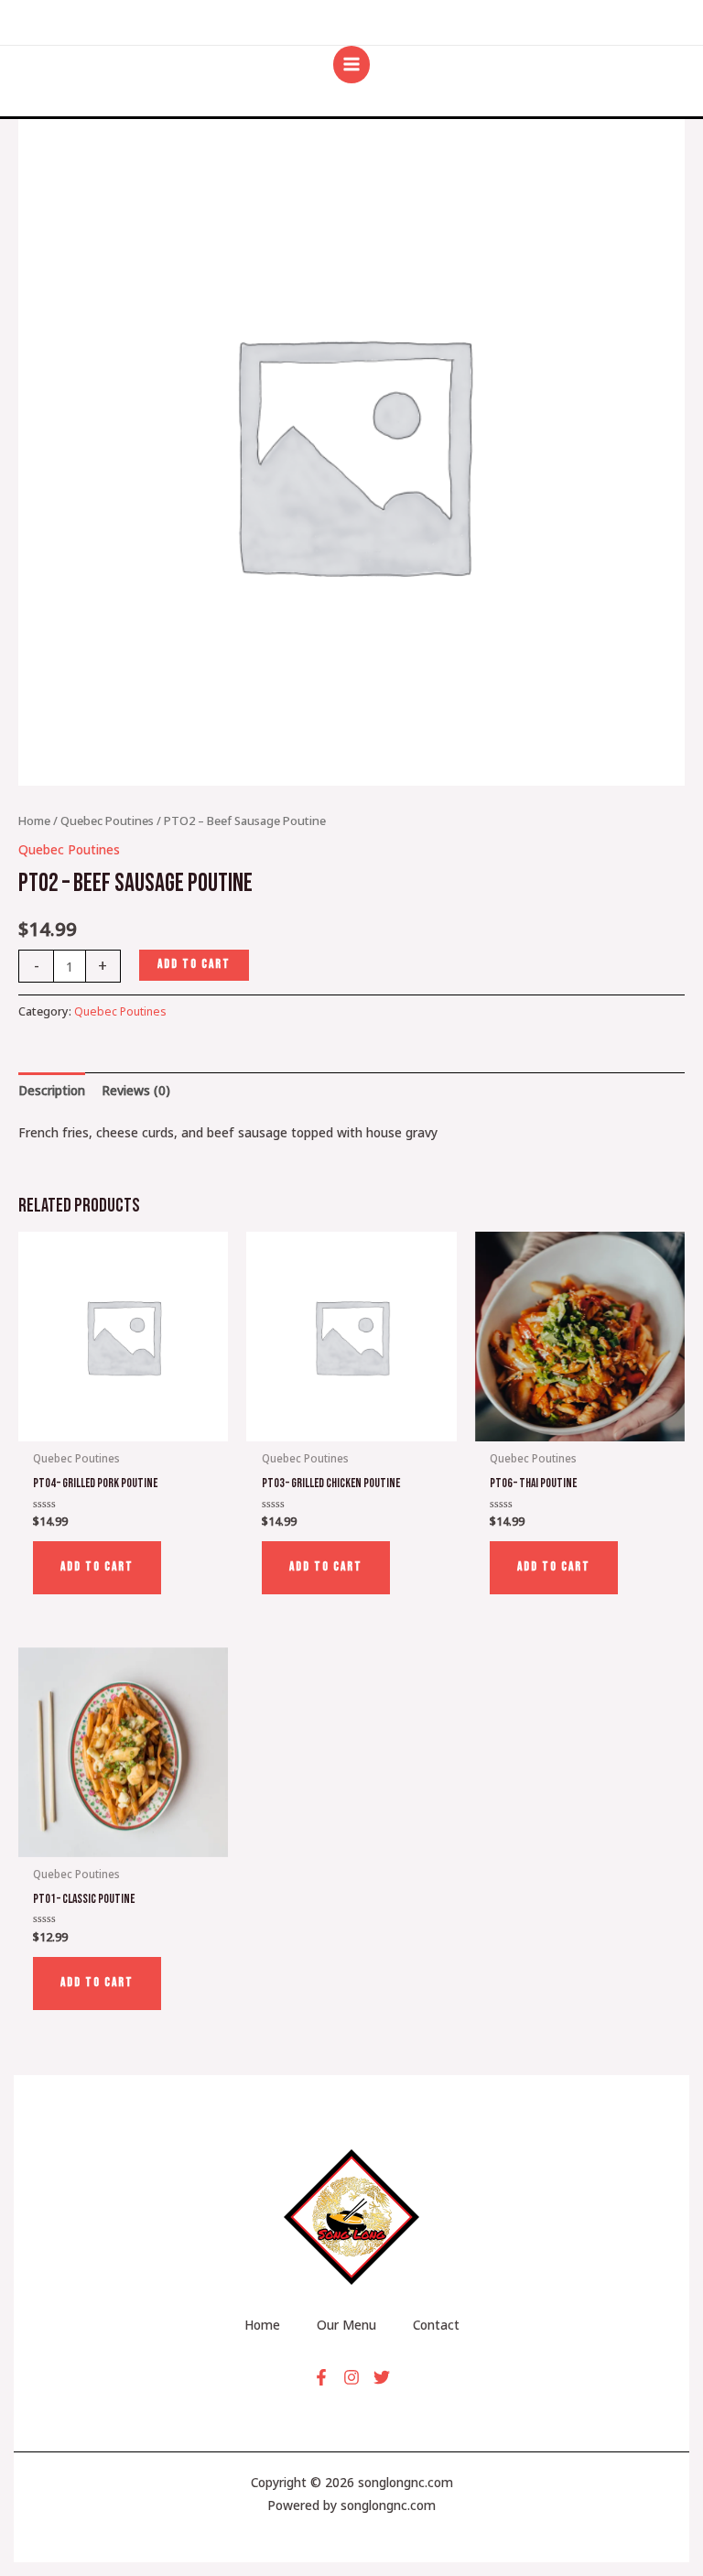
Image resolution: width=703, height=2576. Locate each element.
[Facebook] (321, 2377)
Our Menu (346, 2325)
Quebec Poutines (107, 821)
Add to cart (194, 964)
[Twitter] (382, 2377)
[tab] (52, 1090)
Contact (436, 2325)
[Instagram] (351, 2377)
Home (34, 821)
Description (52, 1090)
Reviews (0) (136, 1090)
